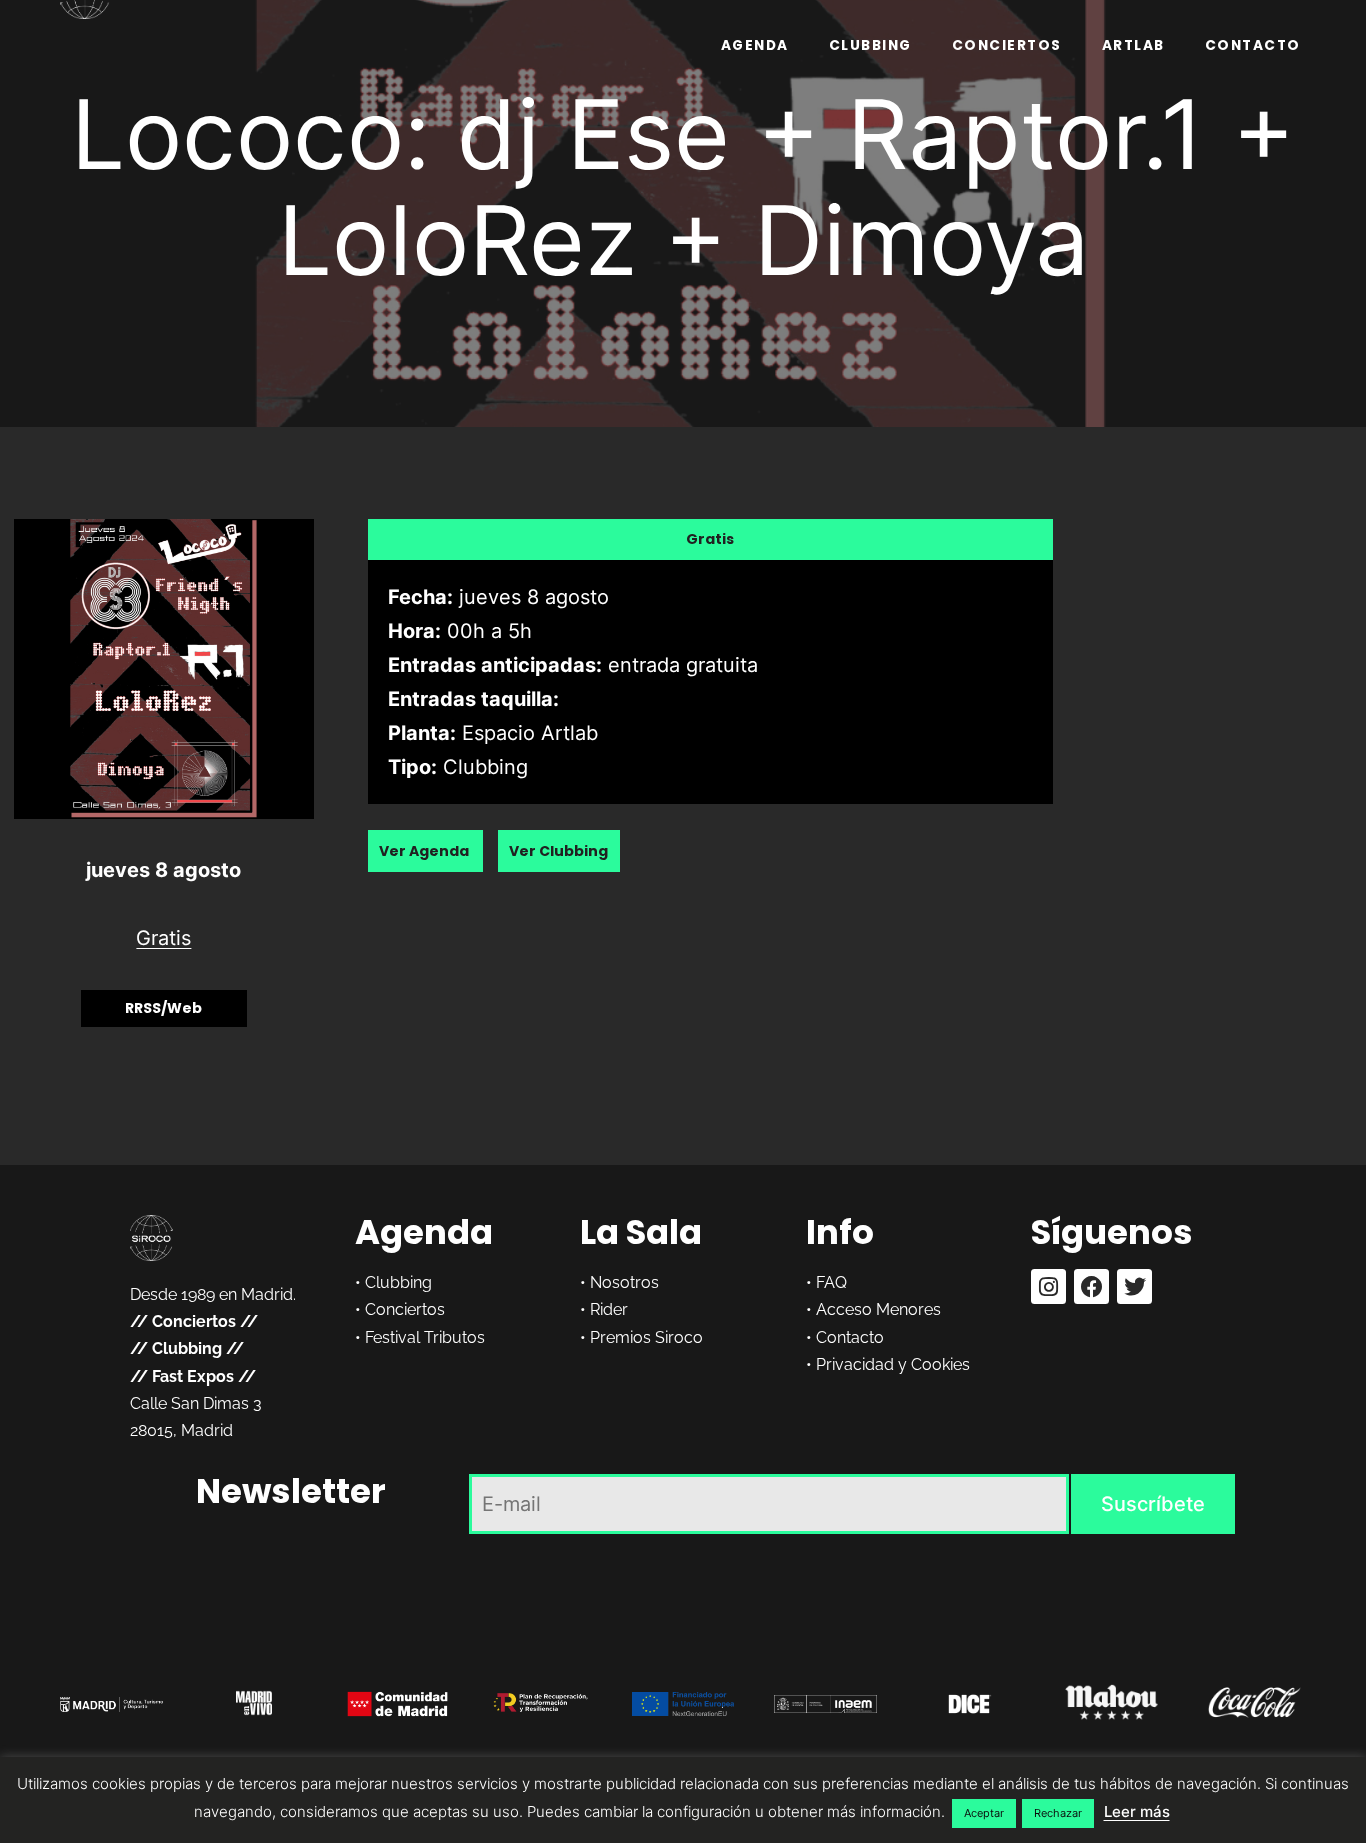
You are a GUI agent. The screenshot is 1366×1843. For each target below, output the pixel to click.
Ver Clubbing (558, 851)
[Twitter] (1134, 1286)
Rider (609, 1309)
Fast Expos (193, 1376)
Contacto (1253, 45)
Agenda (755, 45)
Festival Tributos (425, 1337)
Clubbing (870, 45)
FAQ (831, 1282)
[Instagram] (1048, 1286)
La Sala (641, 1232)
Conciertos (1007, 45)
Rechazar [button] (1058, 1813)
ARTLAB (1133, 45)
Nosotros (624, 1282)
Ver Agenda (425, 851)
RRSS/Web (163, 1008)
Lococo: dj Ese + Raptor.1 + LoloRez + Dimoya (683, 187)
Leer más (1137, 1811)
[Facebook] (1091, 1286)
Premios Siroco (646, 1337)
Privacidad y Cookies (893, 1364)
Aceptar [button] (984, 1813)
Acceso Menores (878, 1309)
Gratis (163, 938)
